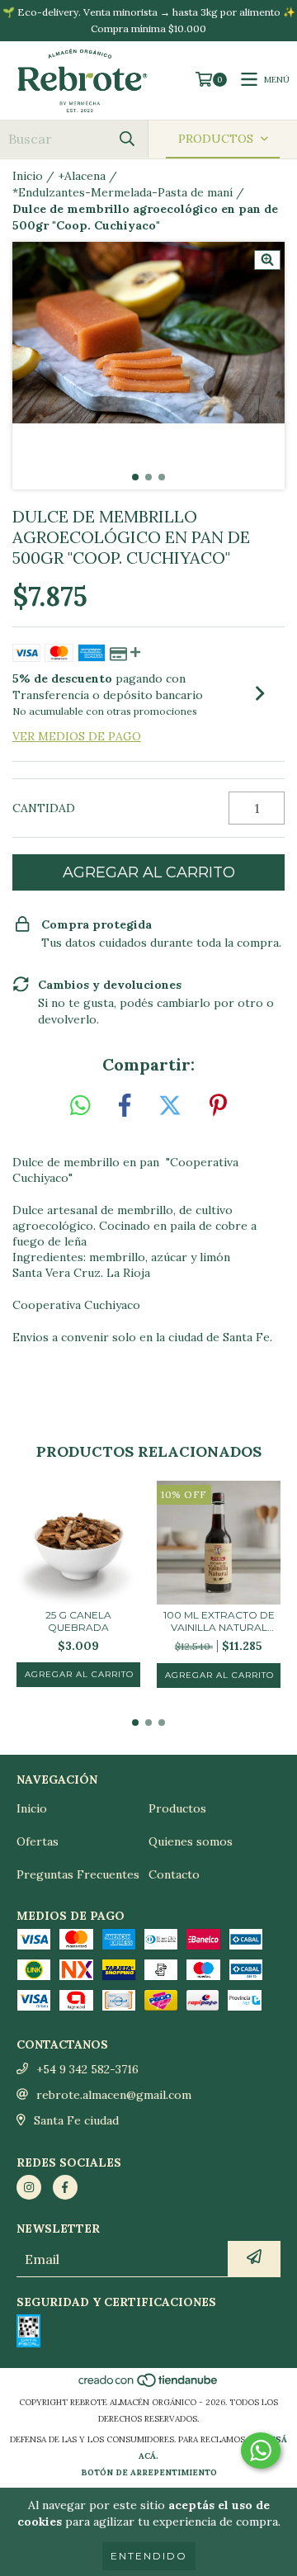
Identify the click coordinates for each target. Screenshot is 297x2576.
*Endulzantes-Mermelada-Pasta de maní (123, 192)
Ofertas (38, 1841)
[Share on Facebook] (125, 1106)
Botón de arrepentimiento (149, 2472)
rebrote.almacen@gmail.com (114, 2095)
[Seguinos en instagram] (29, 2187)
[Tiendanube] (149, 2386)
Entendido (149, 2556)
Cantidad (44, 808)
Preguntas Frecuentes (78, 1874)
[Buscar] (127, 139)
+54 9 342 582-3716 (87, 2069)
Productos (177, 1808)
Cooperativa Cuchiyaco (76, 1305)
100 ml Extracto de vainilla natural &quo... (219, 1621)
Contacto (174, 1874)
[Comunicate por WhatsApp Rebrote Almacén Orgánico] (261, 2451)
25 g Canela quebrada (78, 1621)
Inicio (28, 176)
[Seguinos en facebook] (65, 2187)
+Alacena (82, 176)
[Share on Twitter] (170, 1106)
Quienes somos (191, 1841)
